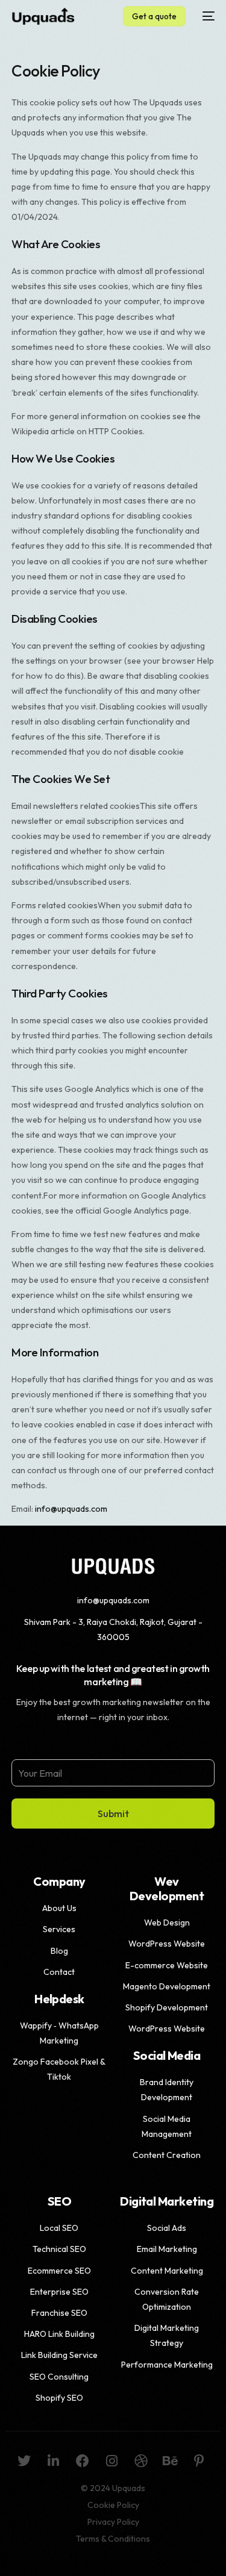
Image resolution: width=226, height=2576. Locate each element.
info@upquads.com (71, 1509)
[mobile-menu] (206, 16)
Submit (113, 1813)
